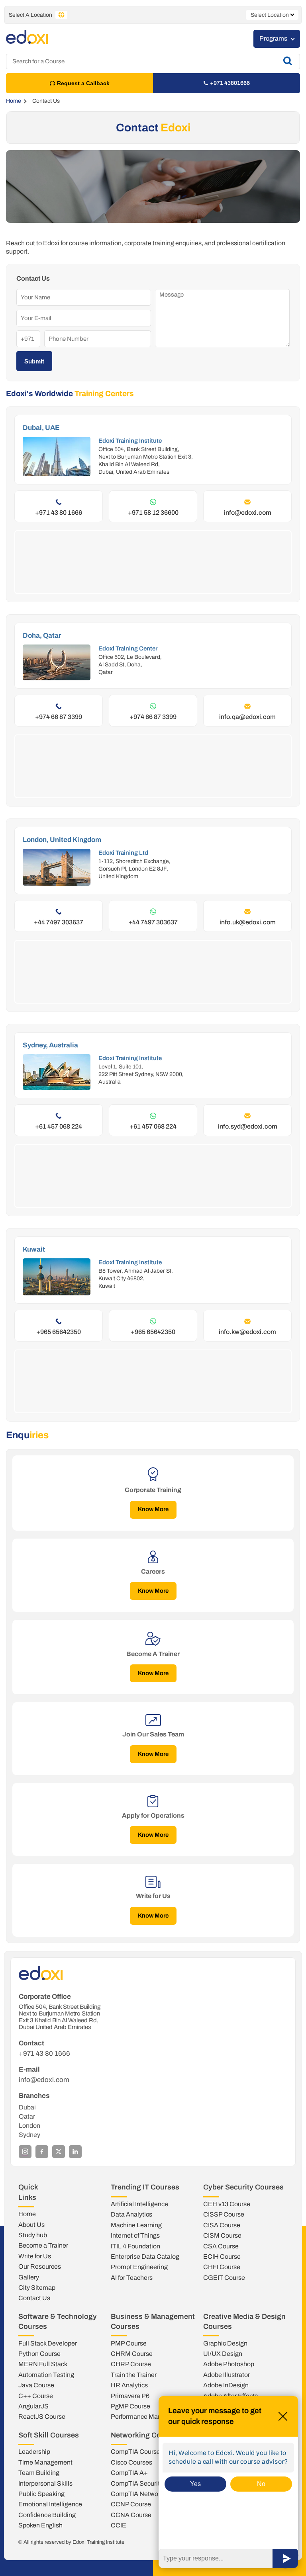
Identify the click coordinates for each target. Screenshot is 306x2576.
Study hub (33, 2235)
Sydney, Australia (50, 1045)
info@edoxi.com (248, 513)
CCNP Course (131, 2504)
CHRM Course (132, 2354)
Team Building (39, 2473)
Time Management (45, 2462)
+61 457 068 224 (59, 1126)
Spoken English (40, 2525)
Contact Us (34, 2298)
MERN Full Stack (43, 2364)
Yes (195, 2484)
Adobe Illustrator (227, 2375)
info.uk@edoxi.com (248, 922)
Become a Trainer (43, 2245)
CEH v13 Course (227, 2204)
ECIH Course (222, 2257)
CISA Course (222, 2225)
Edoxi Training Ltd (123, 853)
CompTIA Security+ (139, 2483)
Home (14, 101)
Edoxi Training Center (128, 648)
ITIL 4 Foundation (135, 2246)
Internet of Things (135, 2235)
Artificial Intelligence (139, 2204)
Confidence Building (47, 2515)
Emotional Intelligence (50, 2504)
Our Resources (40, 2266)
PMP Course (129, 2343)
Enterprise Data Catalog (145, 2257)
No (261, 2484)
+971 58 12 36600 (153, 513)
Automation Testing (46, 2375)
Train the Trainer (134, 2375)
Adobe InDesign (226, 2385)
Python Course (39, 2354)
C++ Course (36, 2396)
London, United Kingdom (62, 840)
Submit (34, 361)
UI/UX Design (223, 2354)
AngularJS (33, 2406)
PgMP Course (130, 2406)
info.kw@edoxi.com (247, 1332)
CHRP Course (131, 2364)
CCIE (119, 2525)
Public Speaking (41, 2494)
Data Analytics (131, 2214)
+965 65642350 (59, 1332)
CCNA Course (131, 2515)
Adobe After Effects (230, 2396)
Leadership (34, 2452)
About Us (31, 2225)
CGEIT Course (224, 2278)
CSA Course (221, 2246)
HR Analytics (129, 2385)
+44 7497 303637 (59, 922)
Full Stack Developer (48, 2343)
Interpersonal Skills (45, 2483)
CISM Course (222, 2235)
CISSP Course (224, 2214)
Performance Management (149, 2417)
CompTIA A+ (129, 2473)
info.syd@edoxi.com (248, 1126)
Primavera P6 (130, 2396)
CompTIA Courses (137, 2452)
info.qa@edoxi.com (247, 717)
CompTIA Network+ (139, 2494)
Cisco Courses (131, 2462)
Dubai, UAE (41, 428)
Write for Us (35, 2256)
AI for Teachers (132, 2278)
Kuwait (34, 1249)
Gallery (29, 2277)
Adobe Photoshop (229, 2364)
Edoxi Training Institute (130, 441)
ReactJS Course (42, 2417)
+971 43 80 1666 (59, 513)
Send (285, 2558)
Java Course (36, 2385)
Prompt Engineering (139, 2267)
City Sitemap (37, 2288)
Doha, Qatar (42, 636)
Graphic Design (225, 2343)
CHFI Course (222, 2267)
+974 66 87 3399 (59, 717)
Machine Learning (136, 2225)
